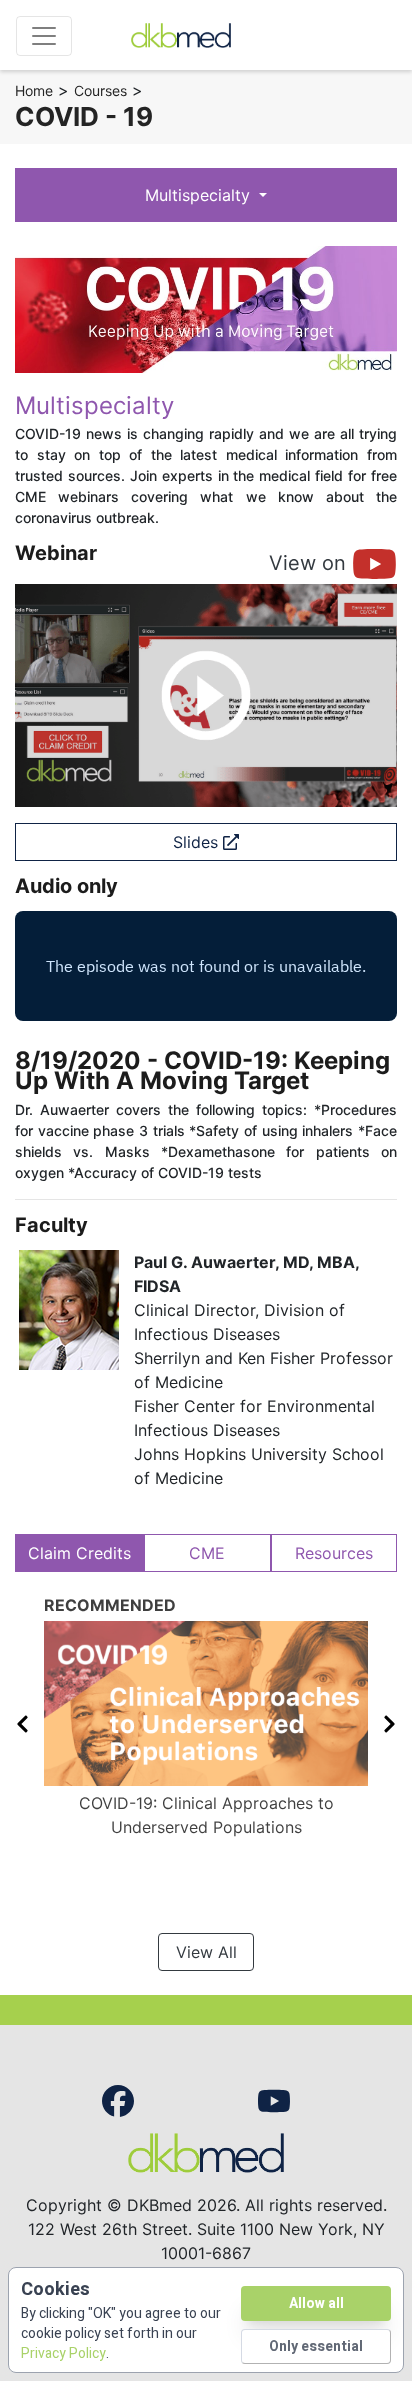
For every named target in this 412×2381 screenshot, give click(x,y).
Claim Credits (79, 1553)
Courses (100, 90)
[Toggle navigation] (44, 36)
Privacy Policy (63, 2353)
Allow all (316, 2303)
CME (207, 1553)
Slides (198, 842)
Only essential (316, 2346)
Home (34, 90)
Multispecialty (200, 195)
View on (310, 563)
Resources (334, 1553)
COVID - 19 (84, 116)
